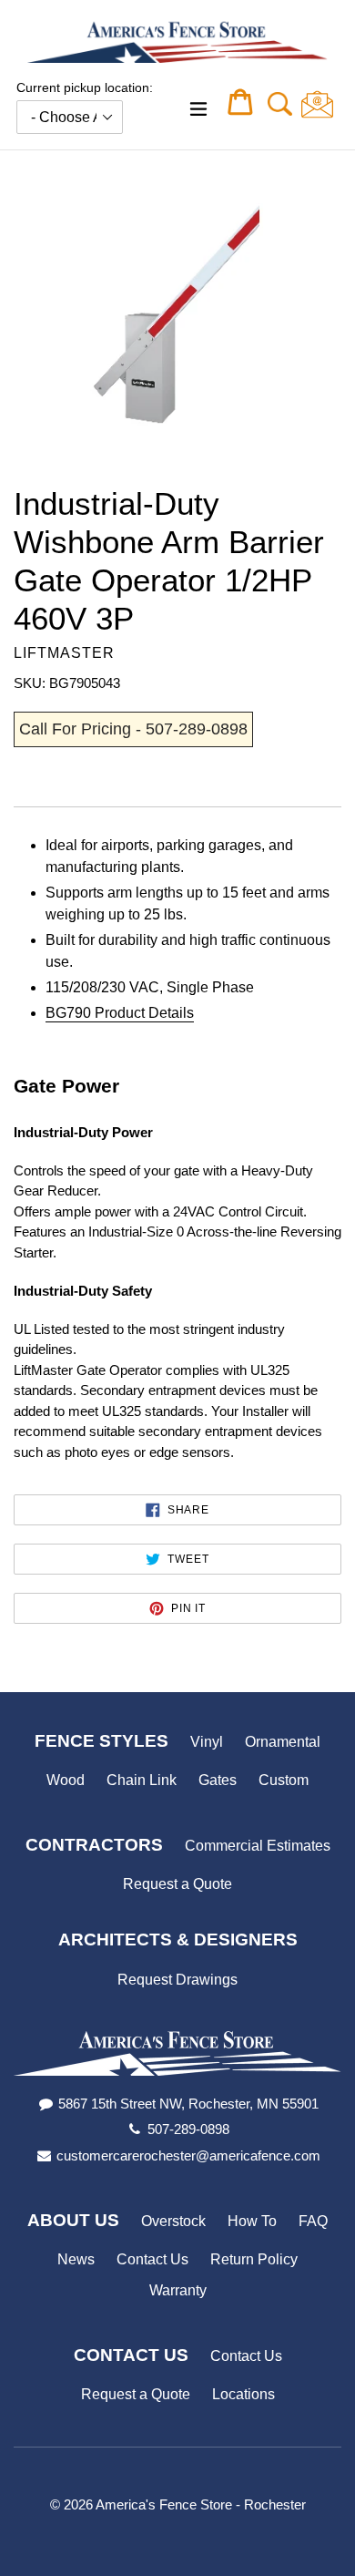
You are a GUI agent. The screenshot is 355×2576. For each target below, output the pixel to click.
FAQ (313, 2221)
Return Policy (254, 2259)
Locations (243, 2394)
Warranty (178, 2290)
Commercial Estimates (258, 1846)
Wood (66, 1780)
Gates (218, 1780)
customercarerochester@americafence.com (188, 2155)
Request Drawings (177, 1980)
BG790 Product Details (120, 1013)
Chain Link (142, 1780)
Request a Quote (177, 1884)
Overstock (173, 2221)
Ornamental (283, 1742)
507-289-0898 (188, 2129)
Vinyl (207, 1742)
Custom (284, 1780)
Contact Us (152, 2259)
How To (252, 2221)
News (76, 2259)
